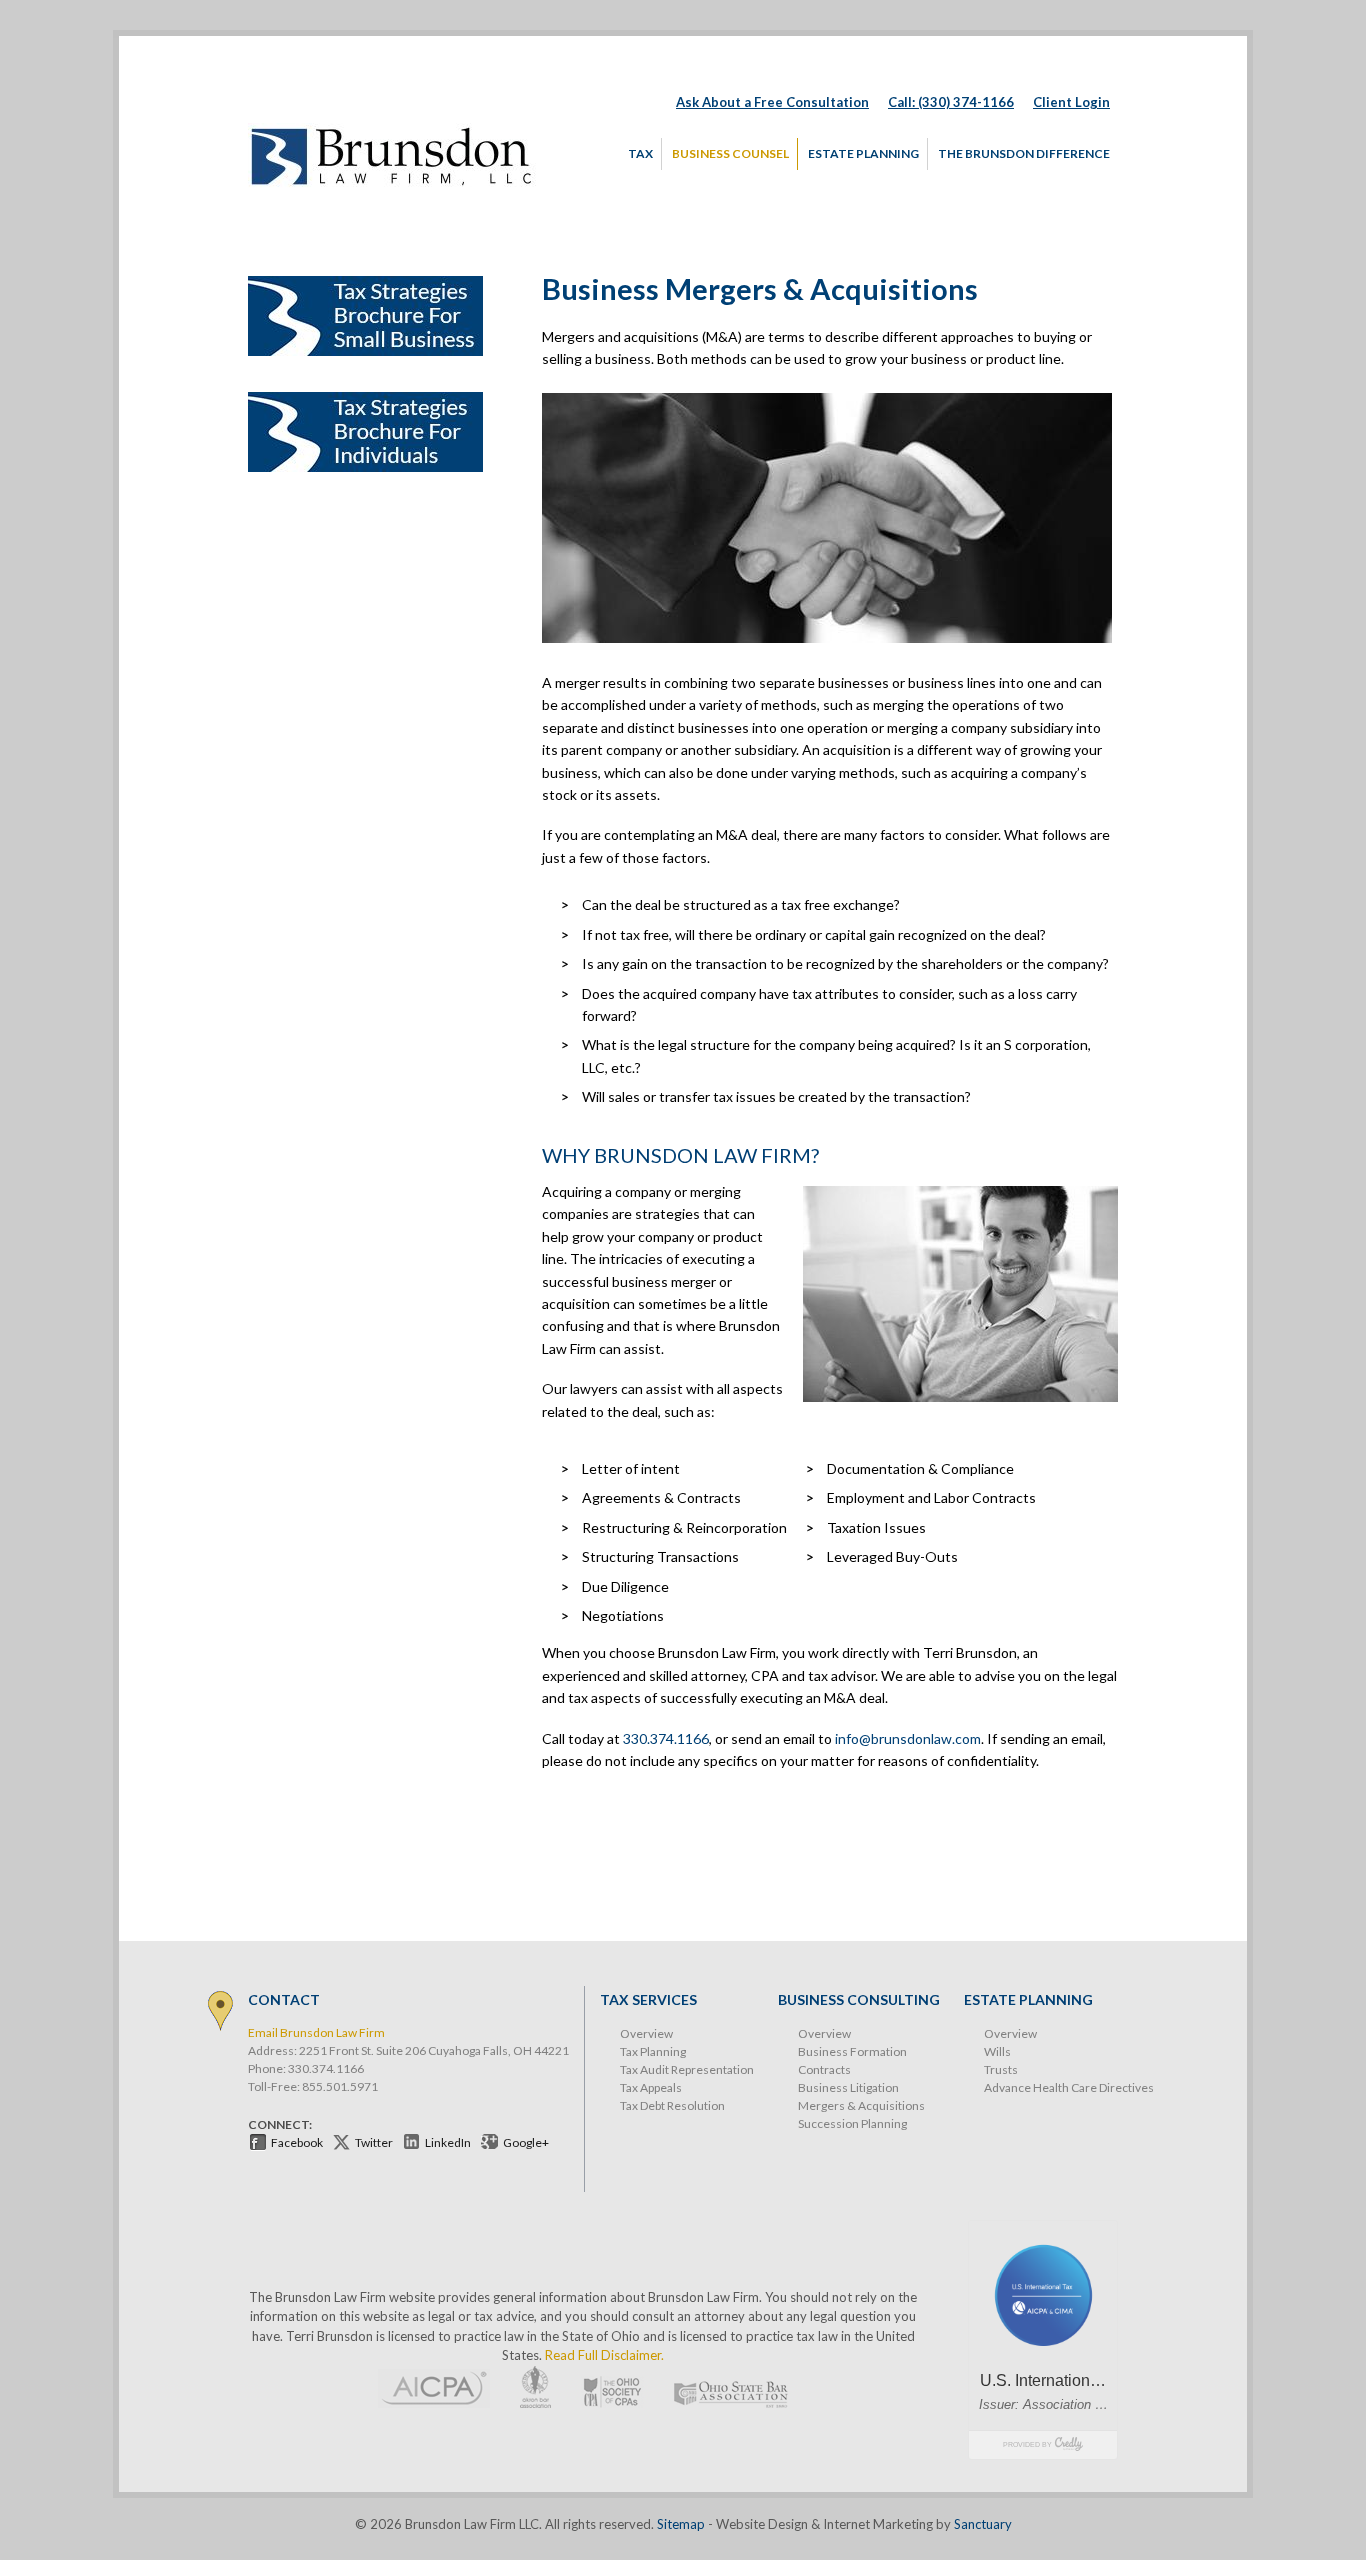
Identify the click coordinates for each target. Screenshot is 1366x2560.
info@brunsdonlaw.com (908, 1738)
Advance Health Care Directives (1069, 2087)
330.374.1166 (666, 1738)
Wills (997, 2051)
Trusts (1001, 2069)
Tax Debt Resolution (672, 2105)
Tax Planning (653, 2051)
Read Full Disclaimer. (604, 2355)
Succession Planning (852, 2123)
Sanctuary (983, 2524)
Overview (646, 2033)
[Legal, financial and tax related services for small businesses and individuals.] (393, 185)
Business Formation (852, 2051)
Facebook (297, 2142)
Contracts (824, 2069)
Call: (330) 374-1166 (951, 102)
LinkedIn (448, 2142)
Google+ (526, 2142)
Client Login (1071, 102)
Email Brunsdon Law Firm (316, 2032)
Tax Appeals (651, 2087)
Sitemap (681, 2524)
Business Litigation (848, 2087)
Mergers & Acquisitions (861, 2105)
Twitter (374, 2142)
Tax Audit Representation (687, 2069)
